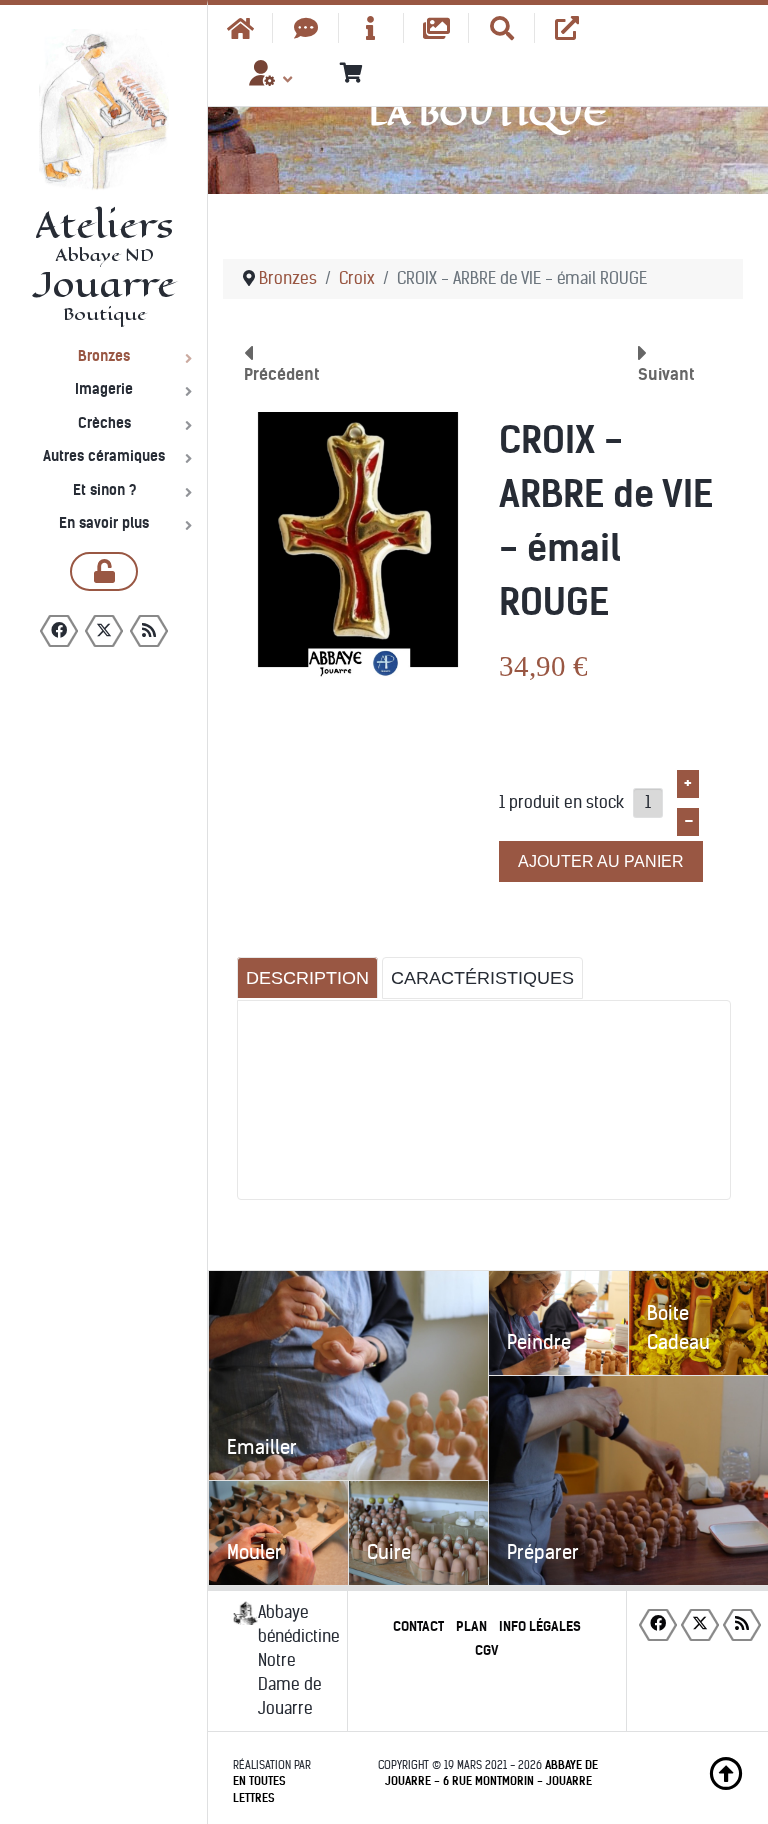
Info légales (540, 1626)
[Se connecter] (104, 571)
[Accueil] (240, 28)
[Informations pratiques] (371, 28)
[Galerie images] (436, 28)
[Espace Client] (262, 80)
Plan (471, 1626)
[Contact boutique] (305, 28)
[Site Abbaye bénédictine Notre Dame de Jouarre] (567, 28)
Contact (418, 1626)
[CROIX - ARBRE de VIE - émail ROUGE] (358, 544)
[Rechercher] (501, 28)
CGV (487, 1650)
